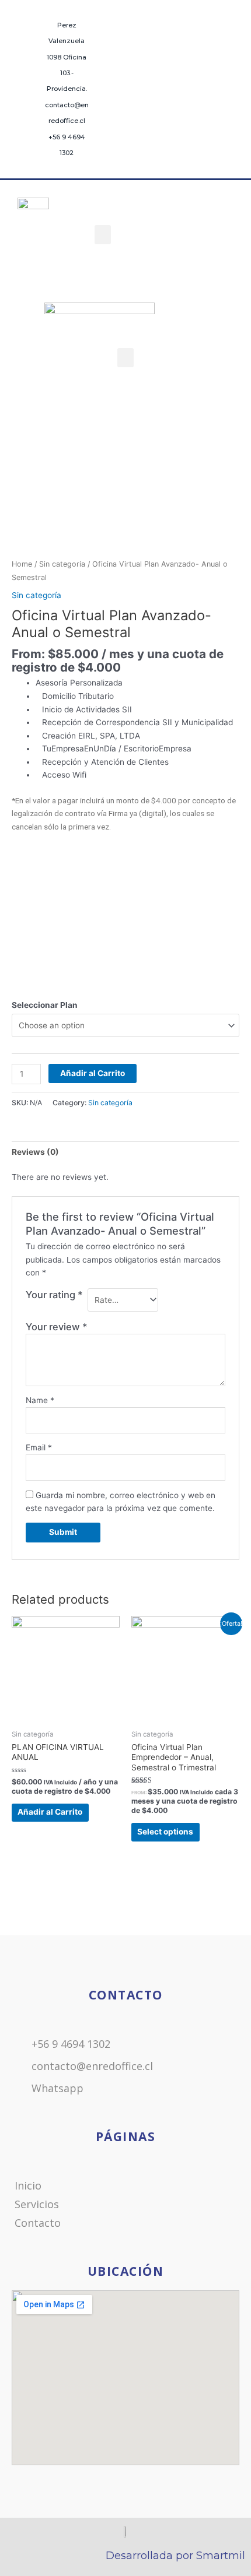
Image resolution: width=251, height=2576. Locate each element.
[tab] (125, 1152)
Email (39, 1447)
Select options (165, 1832)
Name (40, 1400)
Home (22, 564)
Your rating (54, 1295)
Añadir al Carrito (93, 1073)
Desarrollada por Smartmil (175, 2556)
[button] (103, 235)
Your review (57, 1327)
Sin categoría (62, 564)
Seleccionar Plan (45, 1005)
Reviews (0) (35, 1152)
